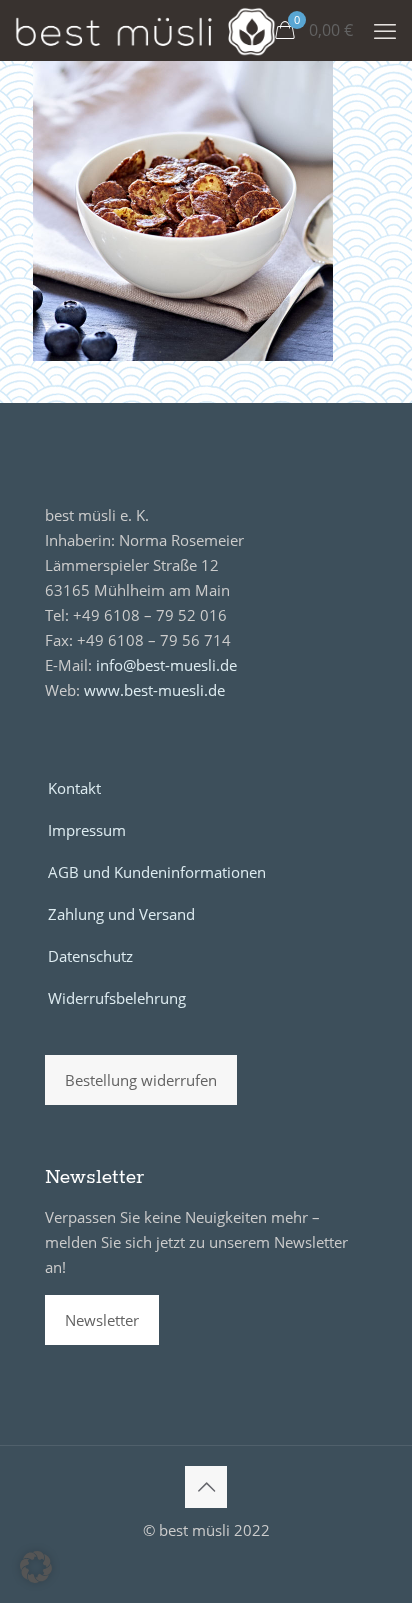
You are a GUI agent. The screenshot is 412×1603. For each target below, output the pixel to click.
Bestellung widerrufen (141, 1080)
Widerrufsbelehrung (117, 998)
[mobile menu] (385, 30)
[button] (36, 1567)
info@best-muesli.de (166, 665)
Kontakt (74, 788)
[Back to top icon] (206, 1487)
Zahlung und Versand (121, 914)
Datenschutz (90, 956)
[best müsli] (145, 30)
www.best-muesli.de (154, 690)
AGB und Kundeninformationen (157, 872)
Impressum (87, 830)
